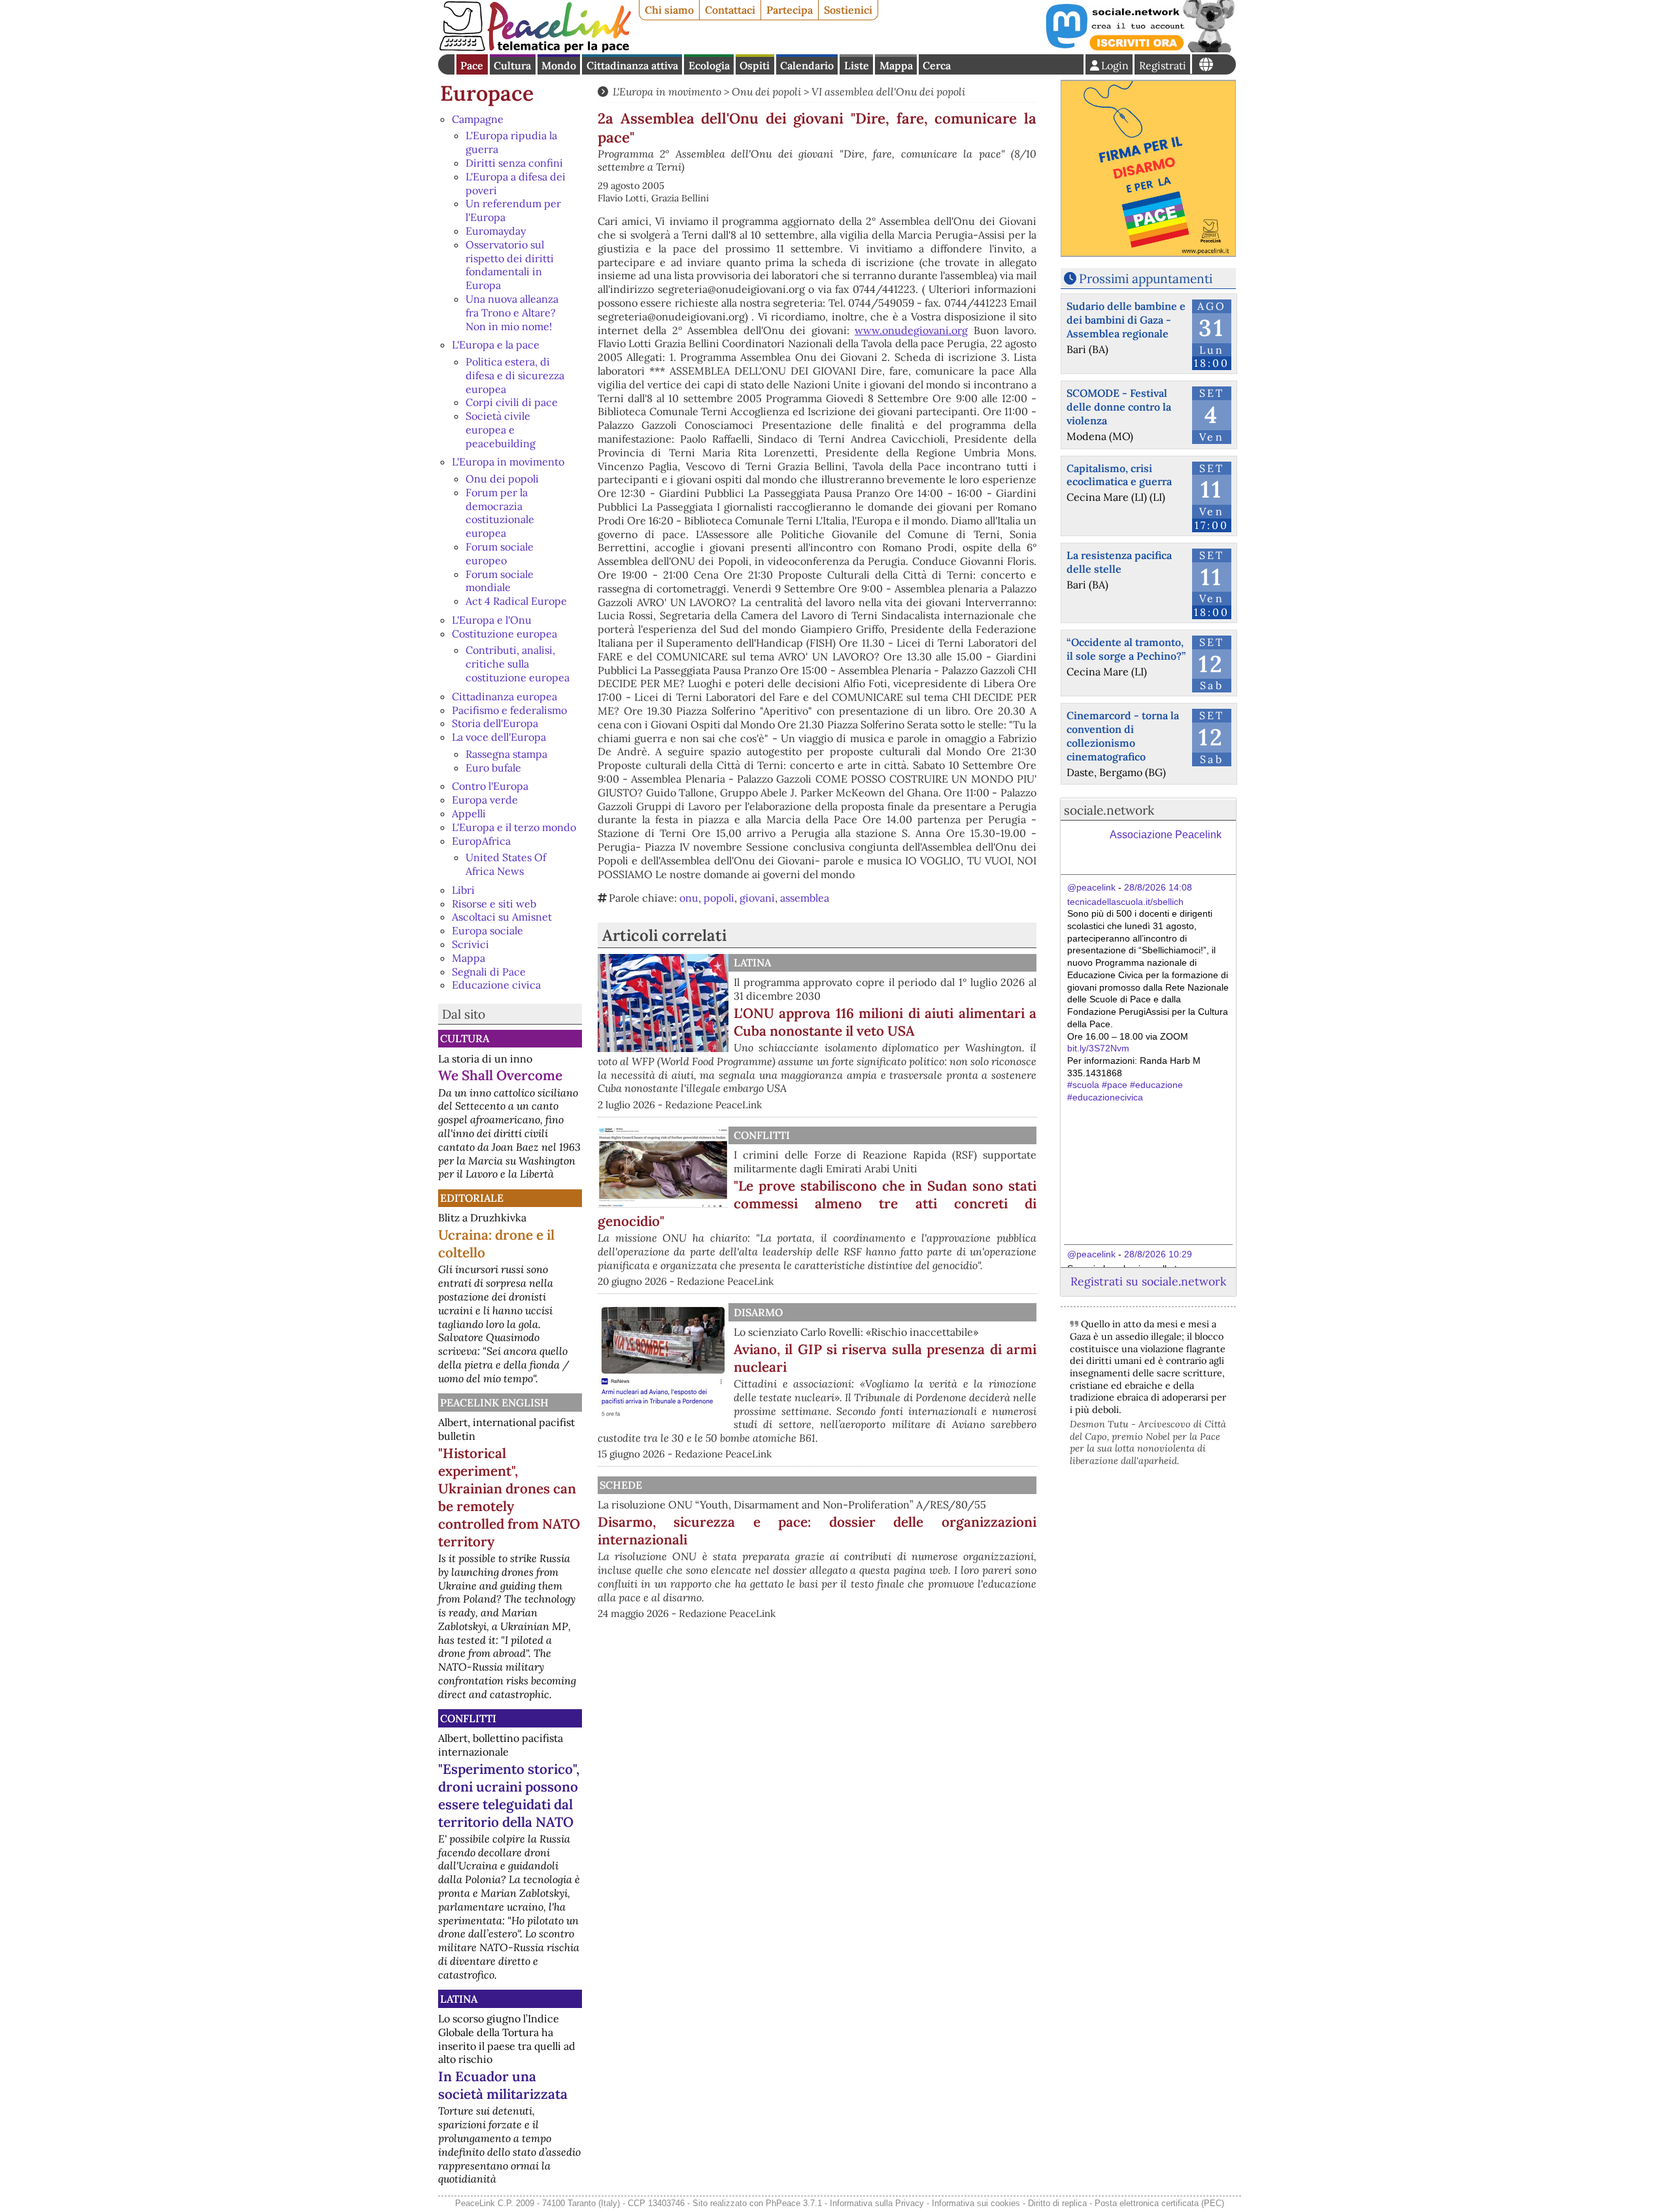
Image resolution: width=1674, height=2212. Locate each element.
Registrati (1163, 65)
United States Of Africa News (506, 864)
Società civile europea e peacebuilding (501, 430)
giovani (757, 898)
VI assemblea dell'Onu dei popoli (888, 92)
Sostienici (848, 10)
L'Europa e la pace (496, 345)
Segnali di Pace (489, 972)
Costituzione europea (504, 634)
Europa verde (485, 800)
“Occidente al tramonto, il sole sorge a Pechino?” (1126, 649)
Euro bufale (493, 768)
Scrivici (470, 944)
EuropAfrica (481, 841)
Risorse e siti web (494, 904)
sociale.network (1109, 810)
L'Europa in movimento (508, 462)
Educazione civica (496, 985)
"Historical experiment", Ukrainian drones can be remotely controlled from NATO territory (509, 1497)
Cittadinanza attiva (632, 65)
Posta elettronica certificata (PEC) (1159, 2203)
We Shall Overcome (500, 1075)
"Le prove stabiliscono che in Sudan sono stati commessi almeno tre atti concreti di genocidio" (817, 1203)
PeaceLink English (494, 1403)
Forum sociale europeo (500, 553)
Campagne (478, 119)
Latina (459, 1999)
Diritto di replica (1057, 2203)
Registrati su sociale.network (1148, 1281)
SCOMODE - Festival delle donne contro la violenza (1119, 407)
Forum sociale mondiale (500, 581)
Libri (463, 890)
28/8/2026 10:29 (1158, 1254)
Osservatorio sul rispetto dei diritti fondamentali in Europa (510, 265)
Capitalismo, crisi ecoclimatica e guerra (1119, 475)
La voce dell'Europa (499, 737)
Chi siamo (669, 10)
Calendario (807, 65)
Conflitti (468, 1718)
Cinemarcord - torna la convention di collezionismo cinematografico (1123, 736)
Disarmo (758, 1312)
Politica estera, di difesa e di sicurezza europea (515, 375)
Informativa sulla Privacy (877, 2203)
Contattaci (730, 10)
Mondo (559, 65)
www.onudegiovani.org (911, 330)
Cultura (512, 65)
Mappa (896, 65)
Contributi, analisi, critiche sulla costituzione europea (518, 664)
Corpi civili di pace (512, 402)
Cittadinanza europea (504, 696)
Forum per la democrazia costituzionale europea (500, 513)
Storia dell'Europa (495, 723)
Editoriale (472, 1198)
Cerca (937, 65)
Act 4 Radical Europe (516, 601)
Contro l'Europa (490, 786)
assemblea (805, 898)
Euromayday (496, 231)
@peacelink (1091, 887)
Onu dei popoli (502, 479)
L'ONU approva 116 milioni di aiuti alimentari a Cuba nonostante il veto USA (885, 1022)
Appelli (469, 813)
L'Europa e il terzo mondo (514, 827)
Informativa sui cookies (976, 2203)
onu (689, 898)
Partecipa (790, 10)
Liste (857, 65)
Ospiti (755, 65)
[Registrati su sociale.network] (1139, 48)
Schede (621, 1485)
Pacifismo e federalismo (509, 710)
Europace (487, 93)
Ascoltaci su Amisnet (502, 917)
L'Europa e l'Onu (492, 620)
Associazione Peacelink (1166, 835)
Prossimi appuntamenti (1146, 279)
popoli (719, 898)
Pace (472, 65)
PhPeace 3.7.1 (794, 2203)
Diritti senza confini (514, 163)
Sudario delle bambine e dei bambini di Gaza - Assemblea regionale (1126, 320)
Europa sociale (487, 930)
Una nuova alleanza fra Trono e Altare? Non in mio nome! (512, 313)
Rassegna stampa (506, 754)
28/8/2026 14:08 (1158, 887)
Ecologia (709, 65)
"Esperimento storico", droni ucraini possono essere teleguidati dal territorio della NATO (509, 1795)
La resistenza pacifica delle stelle (1119, 562)
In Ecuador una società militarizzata (503, 2085)
